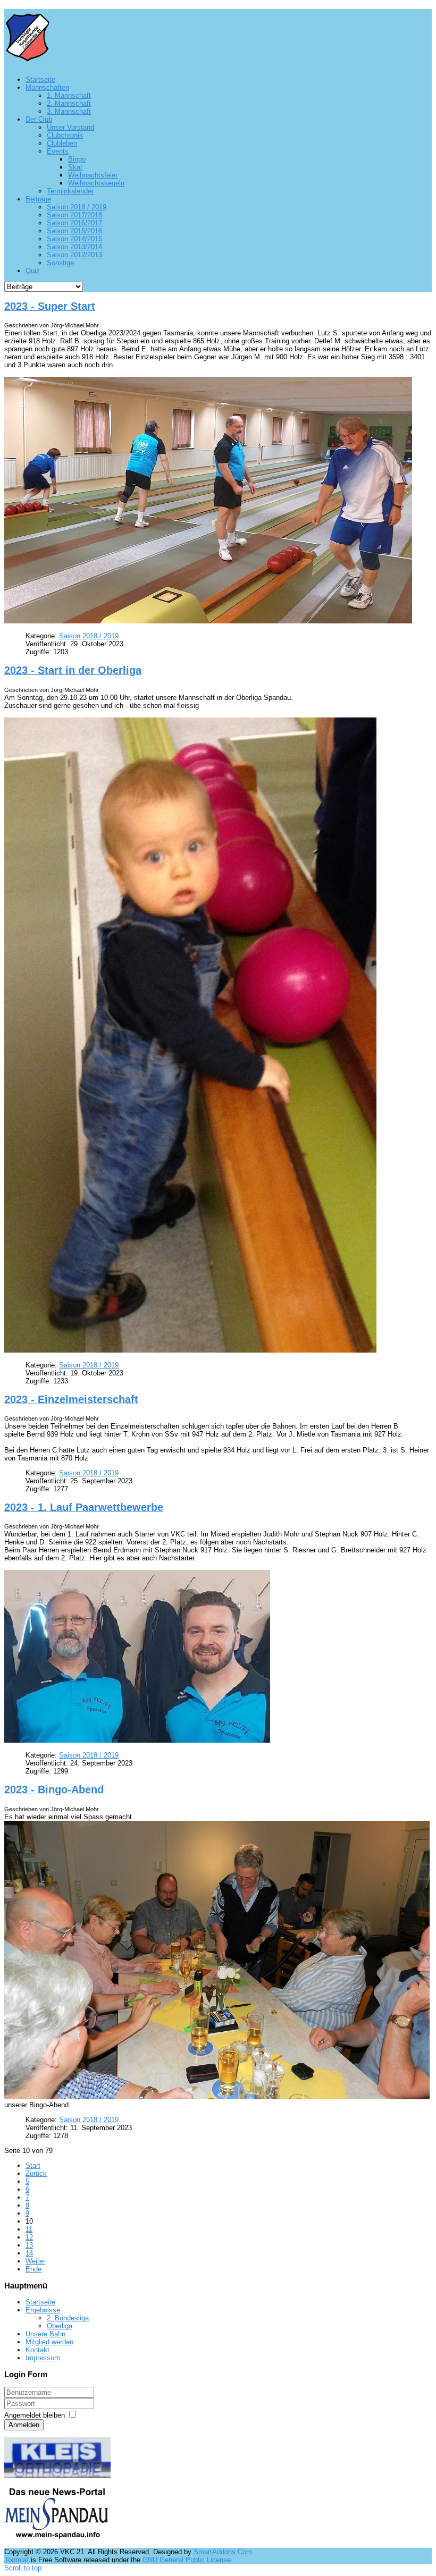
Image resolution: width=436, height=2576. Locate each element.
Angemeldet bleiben (35, 2415)
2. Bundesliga (68, 2318)
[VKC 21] (27, 57)
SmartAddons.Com (223, 2552)
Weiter (35, 2261)
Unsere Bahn (45, 2334)
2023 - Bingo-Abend (54, 1789)
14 (29, 2253)
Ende (33, 2269)
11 (29, 2229)
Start (33, 2165)
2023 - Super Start (50, 306)
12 (29, 2237)
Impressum (43, 2358)
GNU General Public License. (188, 2560)
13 (29, 2245)
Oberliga (60, 2326)
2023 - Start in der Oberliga (73, 670)
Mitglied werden (49, 2342)
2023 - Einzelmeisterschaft (71, 1399)
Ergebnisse (43, 2310)
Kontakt (37, 2350)
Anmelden (24, 2425)
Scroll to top (23, 2568)
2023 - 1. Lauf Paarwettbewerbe (84, 1507)
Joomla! (16, 2560)
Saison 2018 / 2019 (89, 636)
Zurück (36, 2173)
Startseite (40, 2302)
